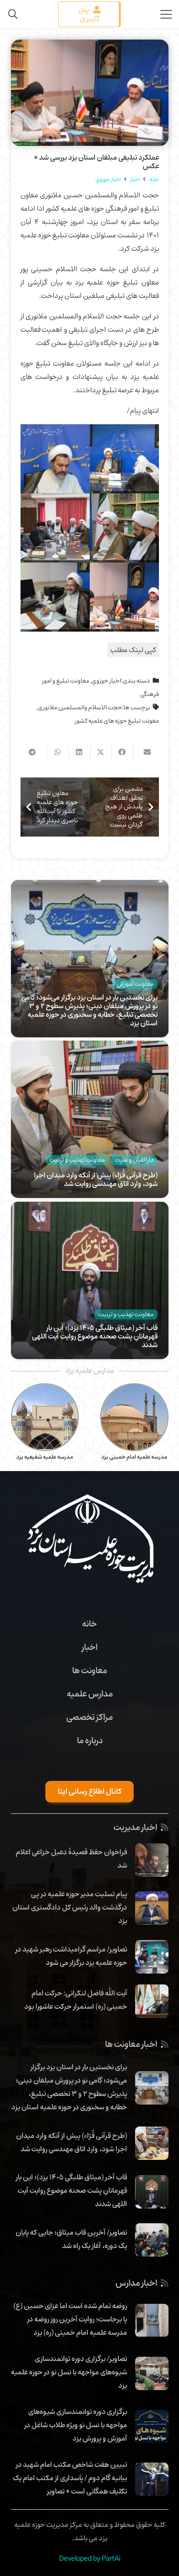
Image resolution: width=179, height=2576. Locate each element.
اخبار (89, 1647)
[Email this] (143, 752)
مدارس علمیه (90, 1694)
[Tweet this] (100, 752)
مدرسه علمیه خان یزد (45, 1457)
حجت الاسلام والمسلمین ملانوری (80, 707)
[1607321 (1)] (124, 597)
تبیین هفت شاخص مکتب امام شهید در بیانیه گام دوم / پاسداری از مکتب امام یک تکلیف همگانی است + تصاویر (70, 2478)
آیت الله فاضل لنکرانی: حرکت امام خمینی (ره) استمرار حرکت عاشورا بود (76, 2000)
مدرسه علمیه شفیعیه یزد (134, 1457)
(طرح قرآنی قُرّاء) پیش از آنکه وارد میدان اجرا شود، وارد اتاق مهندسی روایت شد (96, 1179)
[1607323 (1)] (55, 459)
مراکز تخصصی (89, 1717)
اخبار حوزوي (106, 681)
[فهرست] (166, 14)
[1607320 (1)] (124, 459)
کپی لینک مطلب (133, 650)
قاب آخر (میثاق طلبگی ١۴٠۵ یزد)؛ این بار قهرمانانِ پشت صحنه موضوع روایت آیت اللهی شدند (95, 1336)
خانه (89, 1624)
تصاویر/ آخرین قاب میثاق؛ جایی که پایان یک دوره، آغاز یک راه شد (71, 2239)
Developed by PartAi (90, 2558)
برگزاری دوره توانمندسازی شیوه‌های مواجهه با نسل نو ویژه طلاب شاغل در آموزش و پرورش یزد (76, 2425)
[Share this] (122, 752)
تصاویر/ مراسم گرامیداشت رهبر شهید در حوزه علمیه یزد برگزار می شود (71, 1956)
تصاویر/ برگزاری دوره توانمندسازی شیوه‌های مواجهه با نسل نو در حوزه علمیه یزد (69, 2372)
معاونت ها (89, 1670)
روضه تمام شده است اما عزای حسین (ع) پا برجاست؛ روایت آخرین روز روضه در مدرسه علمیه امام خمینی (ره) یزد (70, 2319)
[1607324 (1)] (55, 528)
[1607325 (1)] (124, 528)
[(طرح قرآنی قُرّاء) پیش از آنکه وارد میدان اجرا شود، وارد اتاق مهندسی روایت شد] (90, 1047)
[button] (13, 14)
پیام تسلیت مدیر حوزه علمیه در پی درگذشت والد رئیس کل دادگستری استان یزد (70, 1907)
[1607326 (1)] (55, 597)
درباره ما (90, 1740)
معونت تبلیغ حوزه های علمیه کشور (117, 721)
